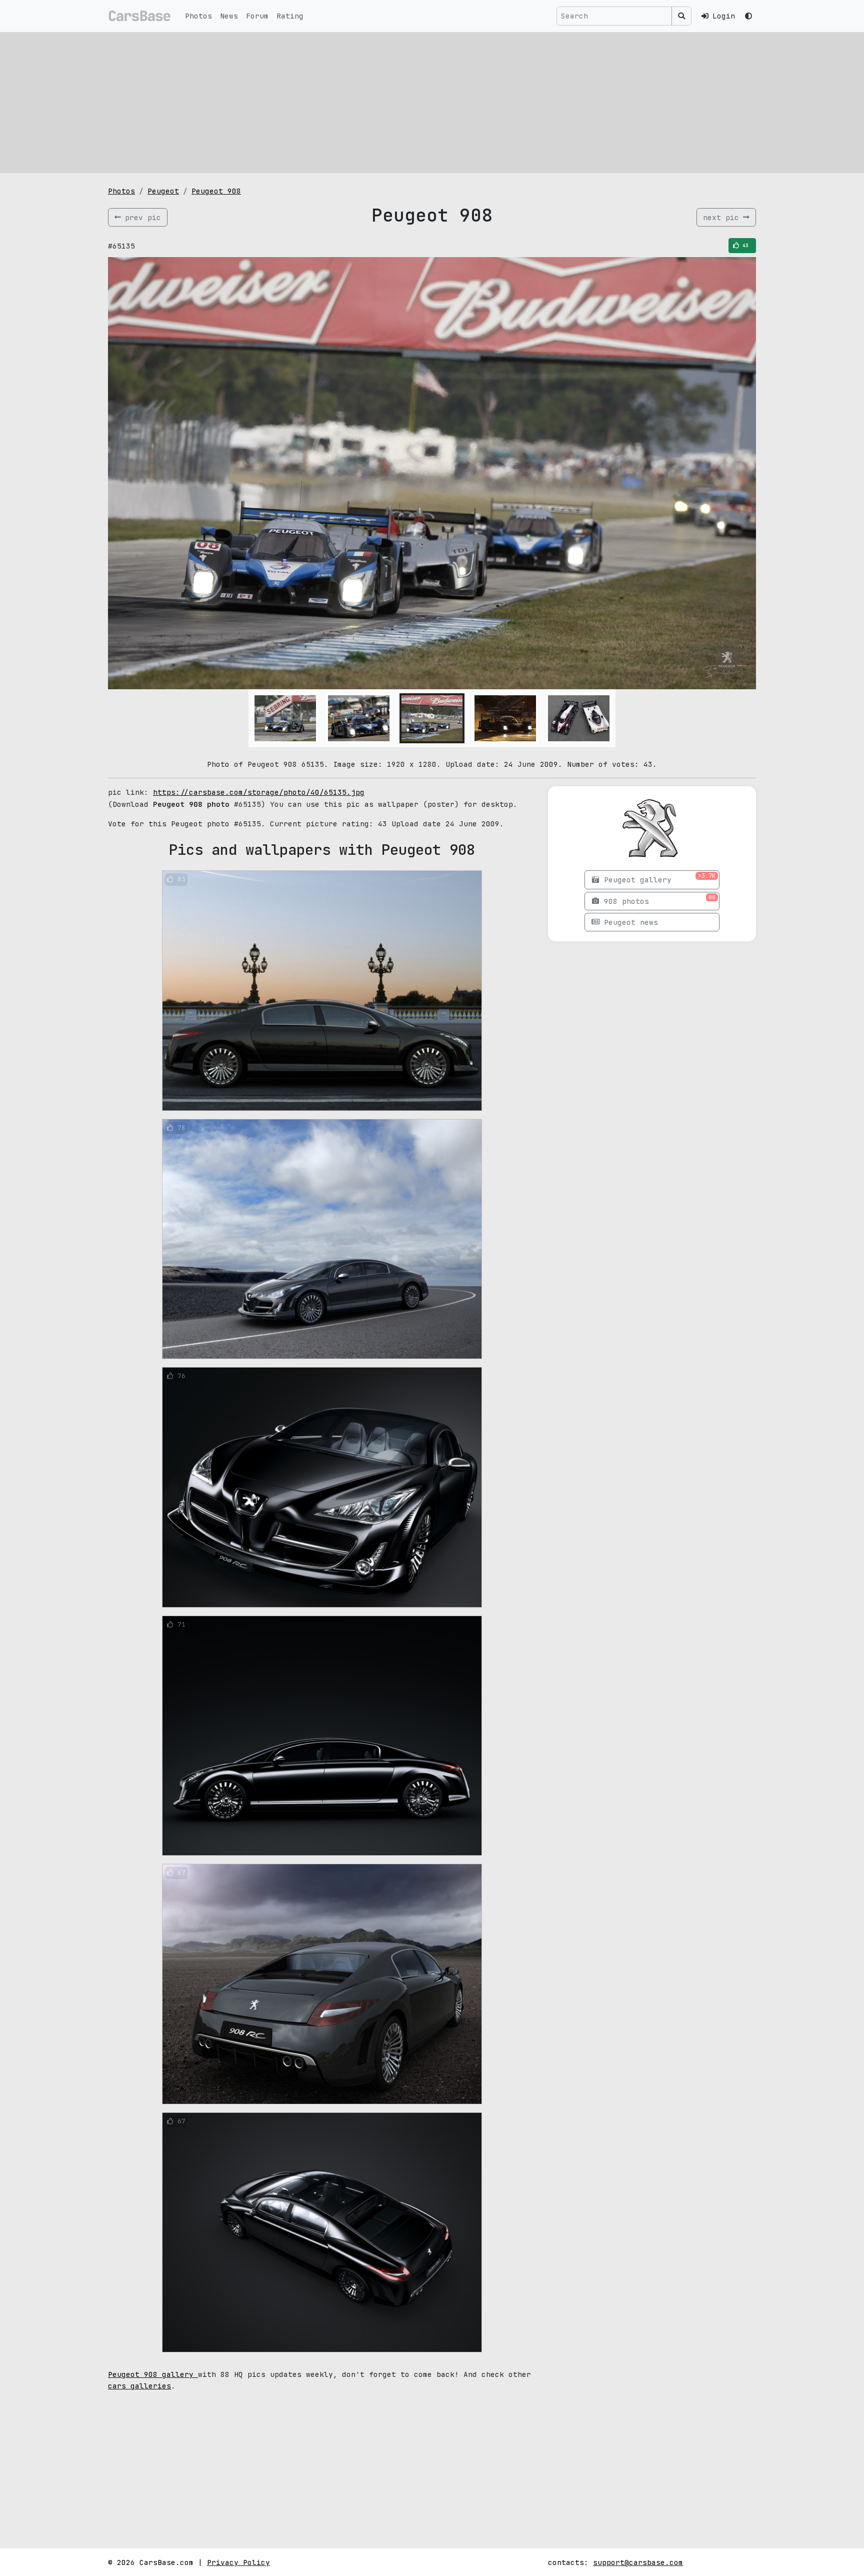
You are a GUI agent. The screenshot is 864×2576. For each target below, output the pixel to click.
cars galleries (139, 2386)
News (229, 16)
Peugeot (163, 191)
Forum (257, 16)
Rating (290, 16)
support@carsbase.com (638, 2562)
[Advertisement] (432, 103)
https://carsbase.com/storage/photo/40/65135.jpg (259, 792)
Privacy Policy (238, 2562)
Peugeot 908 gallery (153, 2374)
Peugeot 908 (216, 191)
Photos (198, 16)
